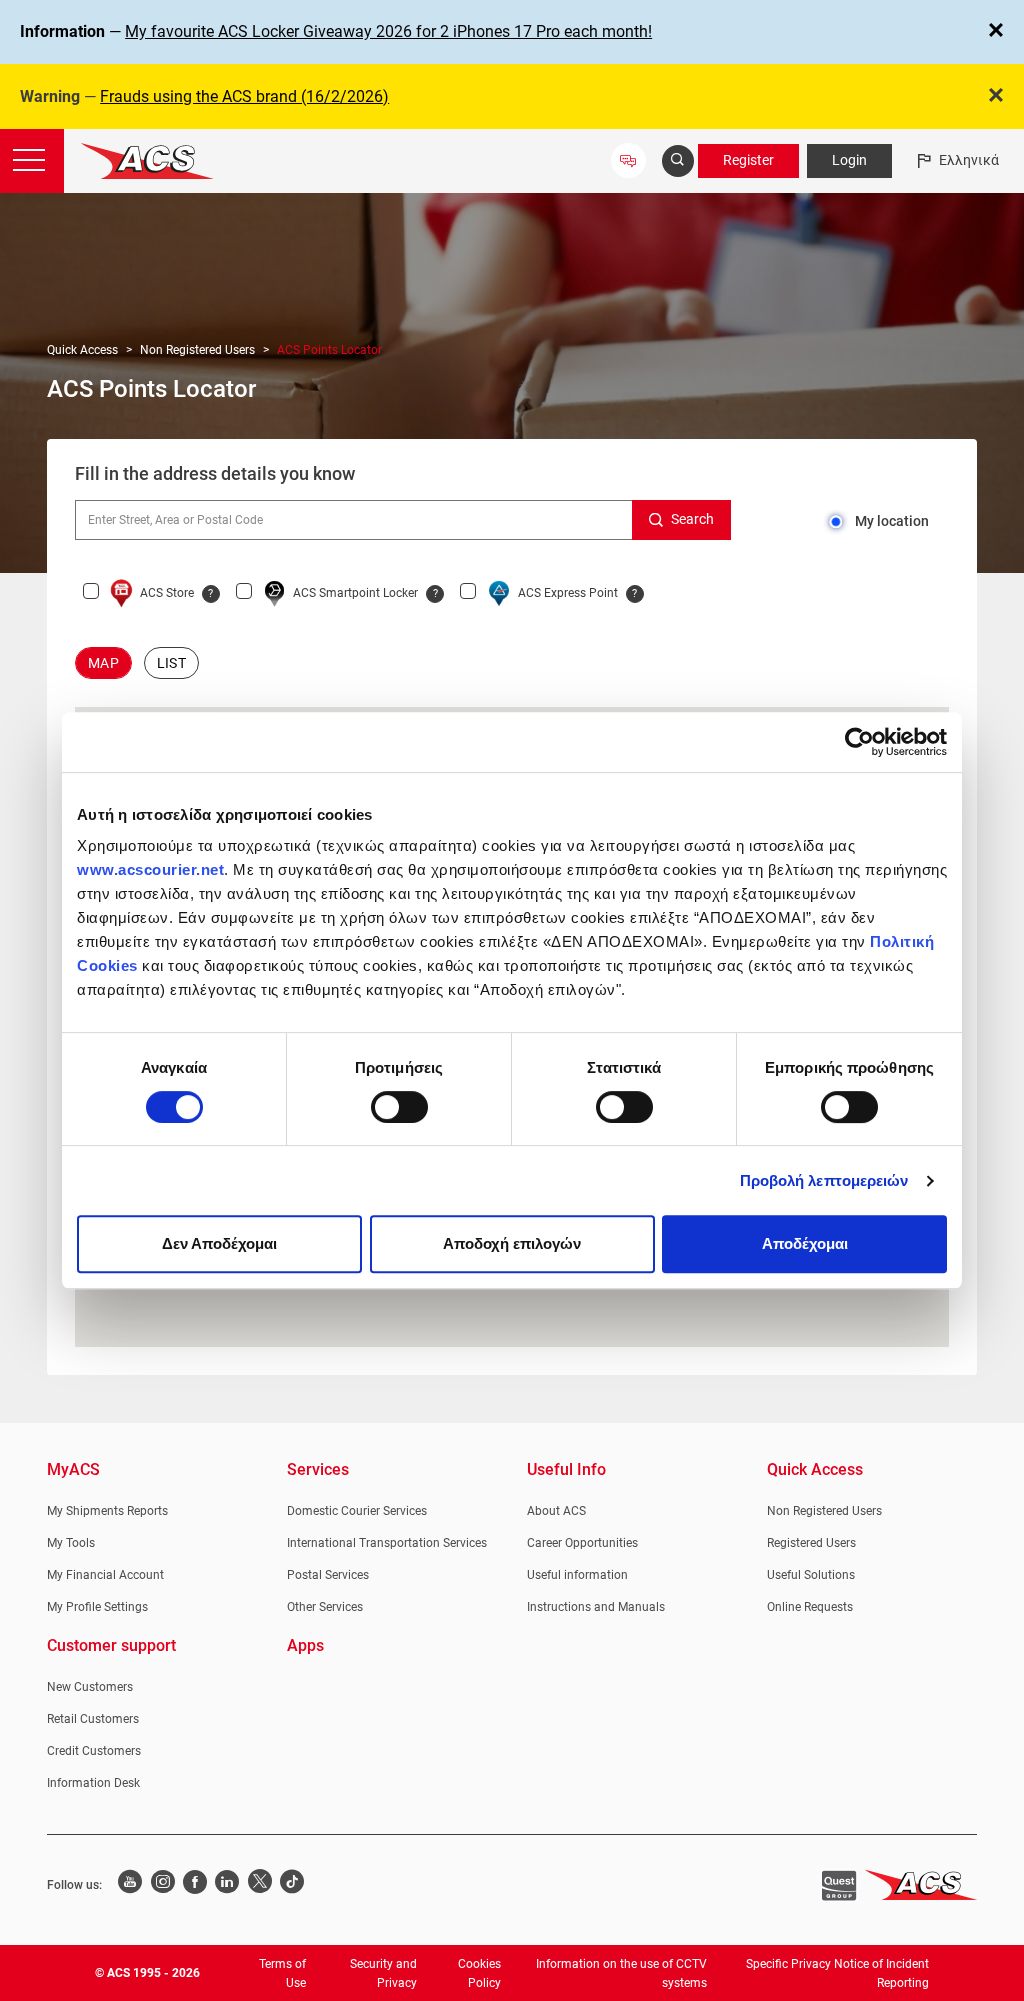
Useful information (577, 1575)
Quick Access (82, 350)
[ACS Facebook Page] (195, 1884)
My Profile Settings (97, 1607)
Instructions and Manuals (596, 1607)
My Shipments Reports (107, 1511)
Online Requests (810, 1607)
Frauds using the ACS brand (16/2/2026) (244, 96)
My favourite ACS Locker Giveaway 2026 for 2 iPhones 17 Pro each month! (388, 31)
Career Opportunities (582, 1543)
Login (849, 160)
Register (748, 160)
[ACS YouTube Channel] (130, 1884)
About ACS (556, 1511)
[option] (103, 663)
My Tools (71, 1543)
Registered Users (811, 1543)
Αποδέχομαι (805, 1243)
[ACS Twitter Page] (260, 1884)
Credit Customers (94, 1751)
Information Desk (93, 1783)
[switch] (399, 1107)
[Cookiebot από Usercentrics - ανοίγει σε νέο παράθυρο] (859, 742)
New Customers (90, 1687)
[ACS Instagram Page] (162, 1884)
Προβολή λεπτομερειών (824, 1180)
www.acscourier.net (150, 869)
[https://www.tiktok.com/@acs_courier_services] (292, 1884)
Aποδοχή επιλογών (512, 1243)
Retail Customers (93, 1719)
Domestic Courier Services (357, 1511)
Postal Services (328, 1575)
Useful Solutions (811, 1575)
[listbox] (512, 663)
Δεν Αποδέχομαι (219, 1243)
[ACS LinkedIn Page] (227, 1884)
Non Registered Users (197, 350)
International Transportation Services (387, 1543)
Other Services (325, 1607)
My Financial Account (105, 1575)
